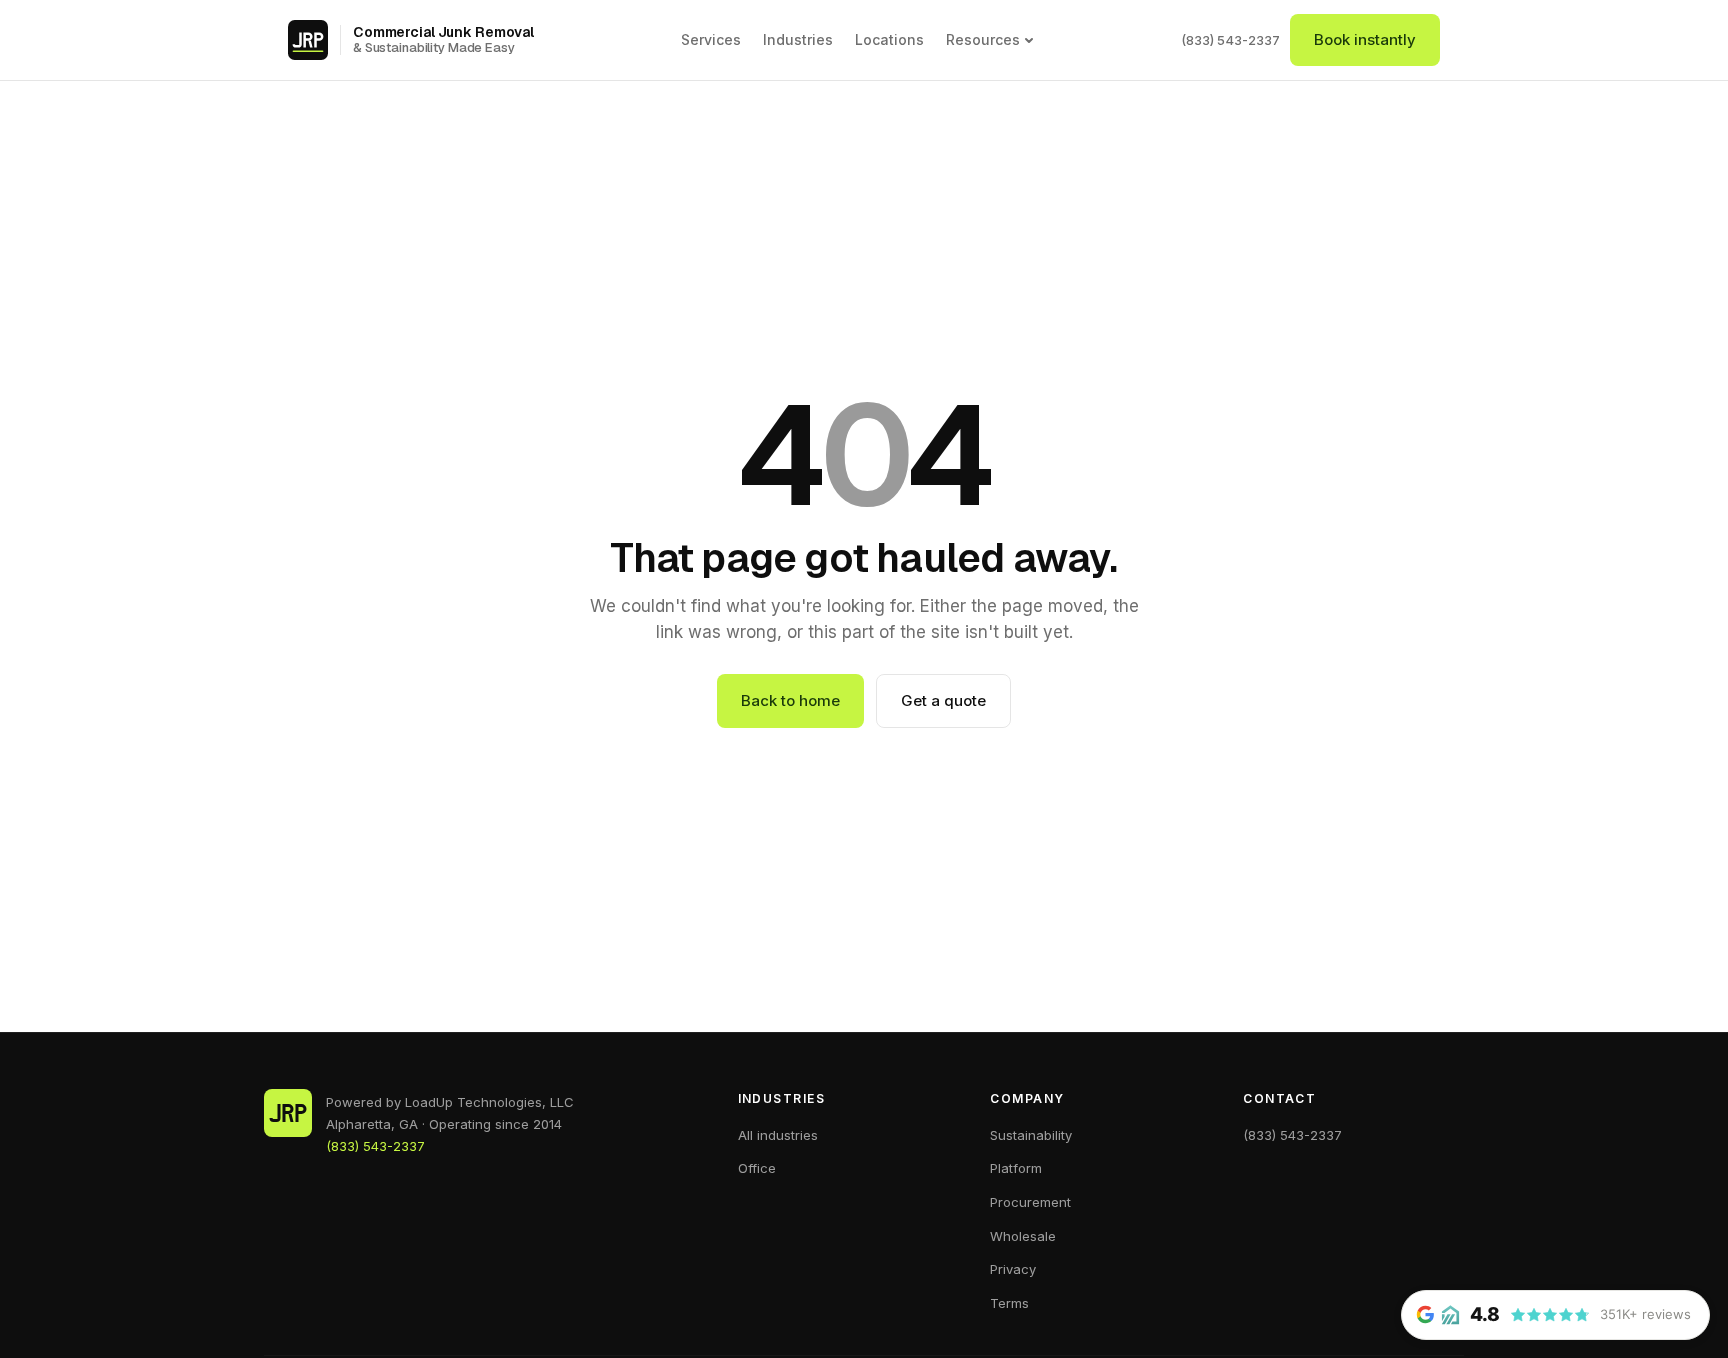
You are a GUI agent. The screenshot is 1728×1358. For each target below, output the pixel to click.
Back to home (790, 700)
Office (757, 1168)
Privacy (1013, 1269)
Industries (798, 39)
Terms (1009, 1303)
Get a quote (943, 700)
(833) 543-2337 (1230, 40)
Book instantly (1365, 39)
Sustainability (1031, 1135)
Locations (889, 39)
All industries (778, 1135)
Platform (1016, 1168)
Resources (983, 40)
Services (711, 39)
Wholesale (1023, 1236)
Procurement (1030, 1202)
